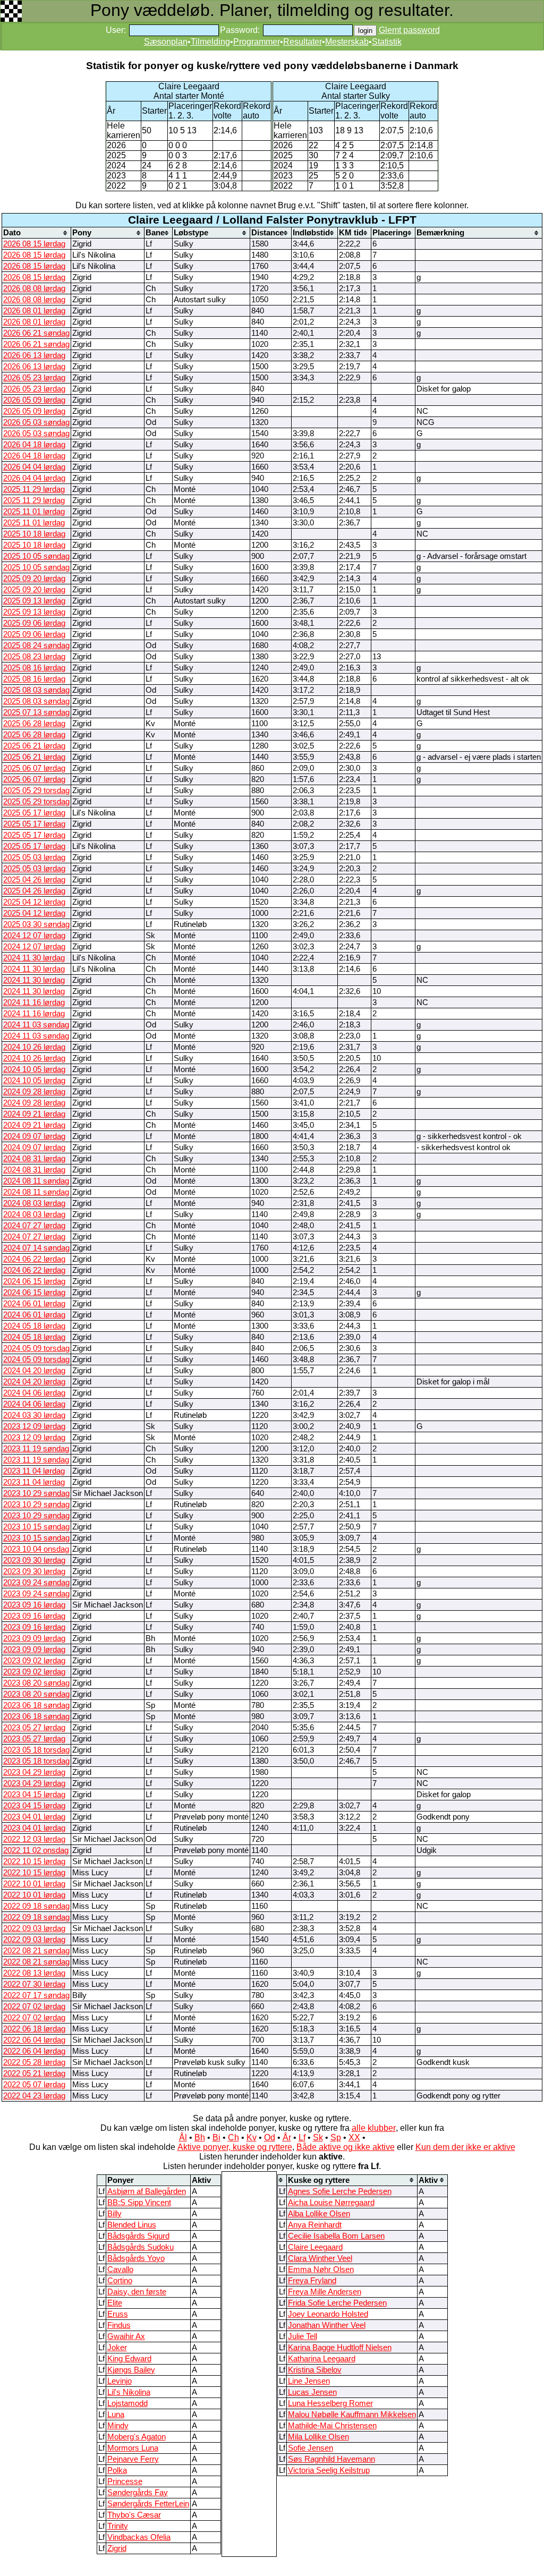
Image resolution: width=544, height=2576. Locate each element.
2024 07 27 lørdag (34, 1226)
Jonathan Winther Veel (327, 2325)
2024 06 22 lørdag (34, 1259)
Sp (336, 2137)
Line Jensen (309, 2381)
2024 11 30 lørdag (34, 958)
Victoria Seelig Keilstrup (329, 2470)
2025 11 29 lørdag (34, 489)
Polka (117, 2470)
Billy (114, 2214)
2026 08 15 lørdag (34, 244)
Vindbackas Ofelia (139, 2537)
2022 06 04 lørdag (34, 2040)
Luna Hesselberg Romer (330, 2403)
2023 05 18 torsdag (36, 1750)
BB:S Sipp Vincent (139, 2203)
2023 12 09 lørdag (34, 1426)
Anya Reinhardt (315, 2225)
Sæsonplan (166, 42)
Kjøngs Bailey (131, 2370)
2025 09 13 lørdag (34, 601)
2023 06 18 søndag (36, 1705)
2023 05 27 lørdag (34, 1728)
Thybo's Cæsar (134, 2515)
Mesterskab (347, 42)
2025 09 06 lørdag (34, 623)
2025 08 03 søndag (36, 690)
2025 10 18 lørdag (34, 534)
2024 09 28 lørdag (34, 1092)
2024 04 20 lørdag (34, 1371)
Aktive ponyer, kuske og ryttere (235, 2147)
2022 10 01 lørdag (34, 1884)
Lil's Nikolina (129, 2392)
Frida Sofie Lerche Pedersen (337, 2303)
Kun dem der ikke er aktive (465, 2147)
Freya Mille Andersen (325, 2292)
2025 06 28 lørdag (34, 724)
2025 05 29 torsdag (36, 790)
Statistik (387, 42)
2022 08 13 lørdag (34, 1973)
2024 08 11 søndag (36, 1181)
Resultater (303, 42)
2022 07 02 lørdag (34, 2007)
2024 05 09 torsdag (36, 1348)
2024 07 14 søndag (36, 1248)
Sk (318, 2137)
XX (354, 2137)
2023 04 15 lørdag (34, 1795)
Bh (200, 2137)
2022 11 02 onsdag (36, 1850)
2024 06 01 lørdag (34, 1304)
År (287, 2137)
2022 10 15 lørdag (34, 1861)
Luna (116, 2415)
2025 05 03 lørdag (34, 857)
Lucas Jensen (312, 2392)
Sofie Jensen (311, 2448)
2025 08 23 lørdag (34, 657)
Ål (183, 2137)
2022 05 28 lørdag (34, 2062)
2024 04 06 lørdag (34, 1393)
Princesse (125, 2481)
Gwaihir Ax (126, 2336)
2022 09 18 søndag (36, 1906)
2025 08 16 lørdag (34, 668)
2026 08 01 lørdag (34, 311)
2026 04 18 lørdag (34, 445)
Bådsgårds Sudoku (141, 2247)
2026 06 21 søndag (36, 333)
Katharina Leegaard (322, 2359)
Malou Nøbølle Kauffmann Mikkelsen (352, 2415)
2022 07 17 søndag (36, 1995)
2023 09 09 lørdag (34, 1638)
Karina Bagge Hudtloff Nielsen (340, 2348)
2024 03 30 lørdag (34, 1415)
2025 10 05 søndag (36, 556)
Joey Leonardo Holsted (328, 2314)
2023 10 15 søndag (36, 1527)
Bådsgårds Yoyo (136, 2258)
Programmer (257, 42)
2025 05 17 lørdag (34, 813)
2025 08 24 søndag (36, 645)
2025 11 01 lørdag (34, 512)
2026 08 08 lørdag (34, 288)
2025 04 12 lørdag (34, 902)
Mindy (118, 2426)
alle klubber (374, 2128)
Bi (216, 2137)
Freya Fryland (312, 2281)
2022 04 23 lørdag (34, 2096)
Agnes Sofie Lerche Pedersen (340, 2191)
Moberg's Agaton (137, 2437)
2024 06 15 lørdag (34, 1281)
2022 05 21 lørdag (34, 2073)
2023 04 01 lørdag (34, 1817)
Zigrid (117, 2548)
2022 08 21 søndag (36, 1951)
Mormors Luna (133, 2448)
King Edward (129, 2359)
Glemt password (409, 30)
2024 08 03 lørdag (34, 1203)
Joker (117, 2348)
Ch (233, 2137)
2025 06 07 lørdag (34, 768)
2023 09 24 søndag (36, 1583)
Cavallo (120, 2269)
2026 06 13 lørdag (34, 355)
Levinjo (120, 2381)
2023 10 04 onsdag (36, 1549)
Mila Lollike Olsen (318, 2437)
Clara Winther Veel (320, 2258)
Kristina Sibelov (315, 2370)
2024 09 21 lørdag (34, 1114)
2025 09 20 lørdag (34, 579)
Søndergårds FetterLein (148, 2504)
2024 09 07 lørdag (34, 1136)
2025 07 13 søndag (36, 712)
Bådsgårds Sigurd (138, 2236)
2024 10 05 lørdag (34, 1069)
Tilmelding (210, 42)
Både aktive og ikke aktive (346, 2147)
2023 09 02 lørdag (34, 1661)
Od (270, 2137)
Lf (302, 2137)
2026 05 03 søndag (36, 422)
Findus (119, 2325)
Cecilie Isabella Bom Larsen (336, 2236)
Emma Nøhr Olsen (321, 2269)
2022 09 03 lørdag (34, 1928)
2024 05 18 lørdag (34, 1326)
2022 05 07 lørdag (34, 2085)
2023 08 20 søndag (36, 1683)
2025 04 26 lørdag (34, 880)
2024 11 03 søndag (36, 1025)
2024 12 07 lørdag (34, 936)
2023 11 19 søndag (36, 1449)
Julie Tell (303, 2336)
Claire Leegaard (315, 2247)
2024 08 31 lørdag (34, 1159)
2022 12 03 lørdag (34, 1839)
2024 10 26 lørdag (34, 1047)
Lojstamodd (127, 2403)
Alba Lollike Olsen (319, 2214)
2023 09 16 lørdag (34, 1605)
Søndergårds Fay (138, 2493)
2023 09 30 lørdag (34, 1560)
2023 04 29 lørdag (34, 1772)
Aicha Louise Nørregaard (331, 2203)
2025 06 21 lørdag (34, 746)
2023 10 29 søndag (36, 1493)
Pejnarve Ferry (133, 2459)
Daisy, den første (137, 2292)
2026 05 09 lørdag (34, 400)
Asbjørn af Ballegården (147, 2191)
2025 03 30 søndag (36, 924)
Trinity (118, 2526)
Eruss (118, 2314)
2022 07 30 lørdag (34, 1984)
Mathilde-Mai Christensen (332, 2426)
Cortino (120, 2281)
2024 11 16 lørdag (34, 1002)
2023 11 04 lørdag (34, 1471)
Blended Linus (132, 2225)
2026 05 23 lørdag (34, 378)
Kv (252, 2137)
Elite (115, 2303)
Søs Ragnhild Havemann (331, 2459)
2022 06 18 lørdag (34, 2029)
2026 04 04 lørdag (34, 467)
